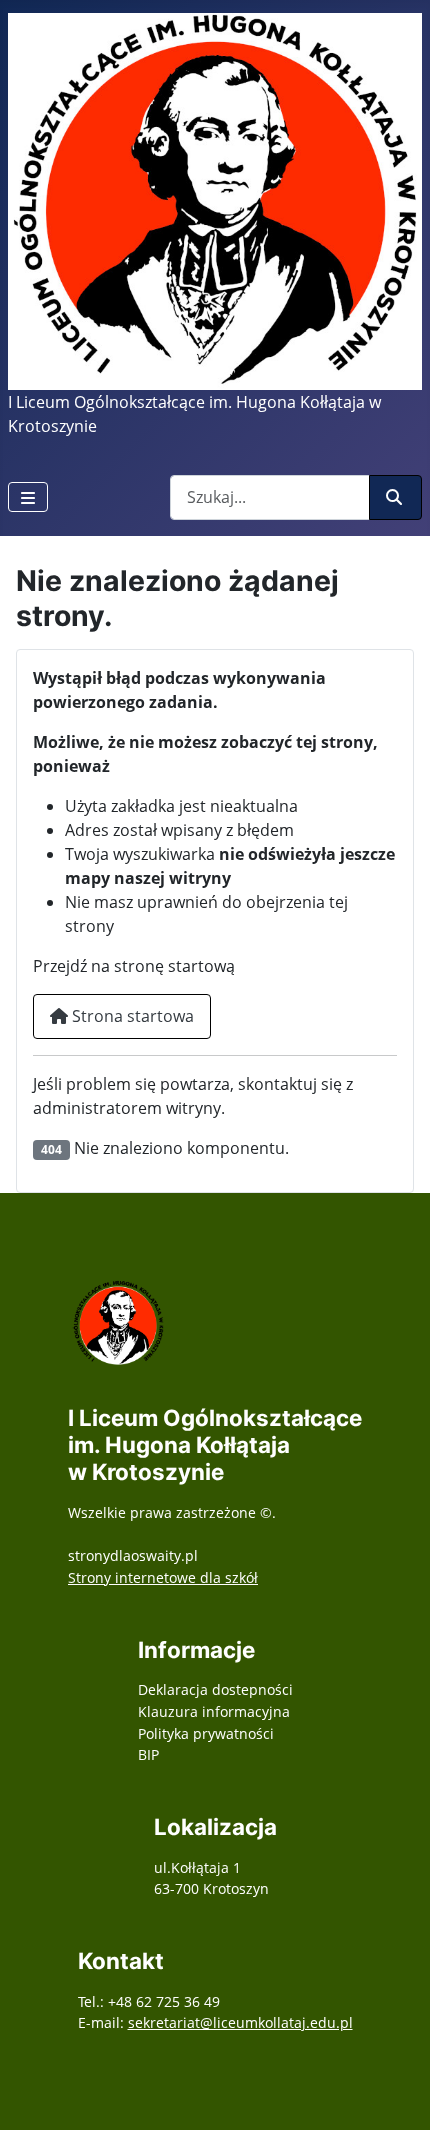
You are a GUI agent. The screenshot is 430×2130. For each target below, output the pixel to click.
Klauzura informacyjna (214, 1711)
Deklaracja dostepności (215, 1689)
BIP (148, 1754)
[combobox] (270, 497)
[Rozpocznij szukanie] (395, 497)
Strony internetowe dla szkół (163, 1577)
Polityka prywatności (206, 1733)
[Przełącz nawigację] (28, 497)
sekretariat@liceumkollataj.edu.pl (240, 2022)
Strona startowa (131, 1016)
